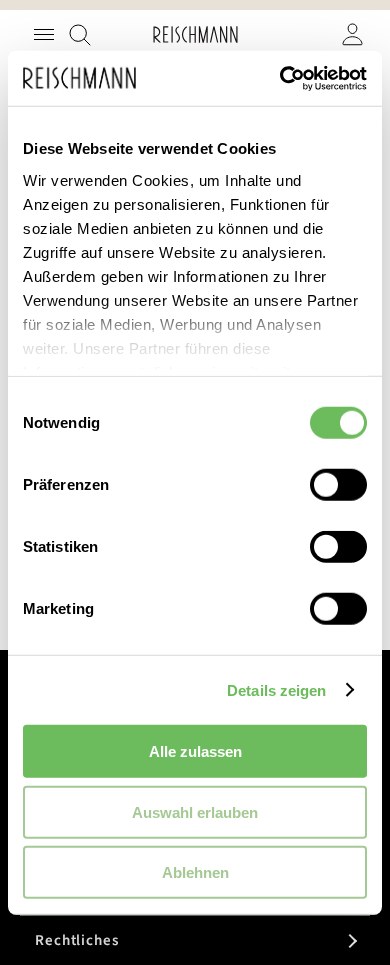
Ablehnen (195, 872)
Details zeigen (276, 689)
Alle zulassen (195, 751)
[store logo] (195, 34)
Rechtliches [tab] (77, 940)
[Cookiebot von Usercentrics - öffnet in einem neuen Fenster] (280, 78)
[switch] (338, 487)
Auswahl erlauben (195, 811)
